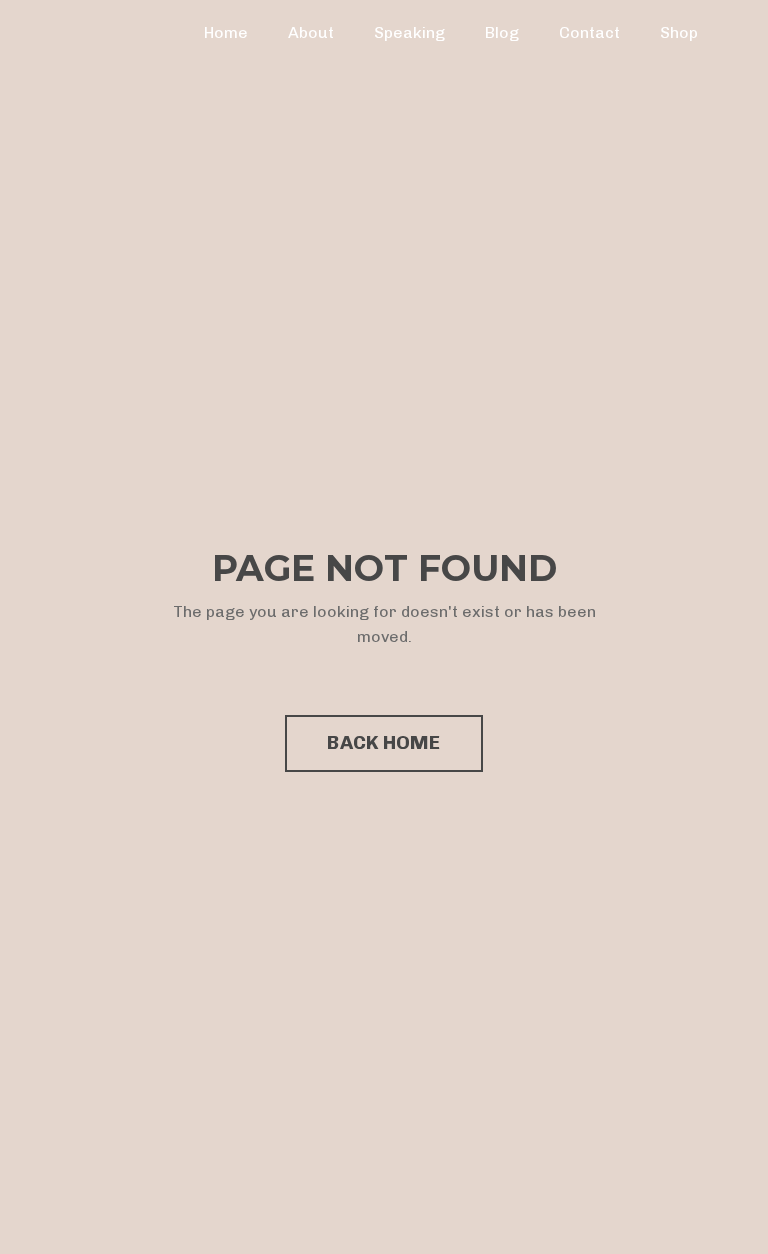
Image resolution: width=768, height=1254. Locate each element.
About (311, 32)
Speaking (409, 32)
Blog (502, 32)
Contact (589, 32)
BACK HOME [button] (383, 742)
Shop (679, 32)
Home (226, 32)
